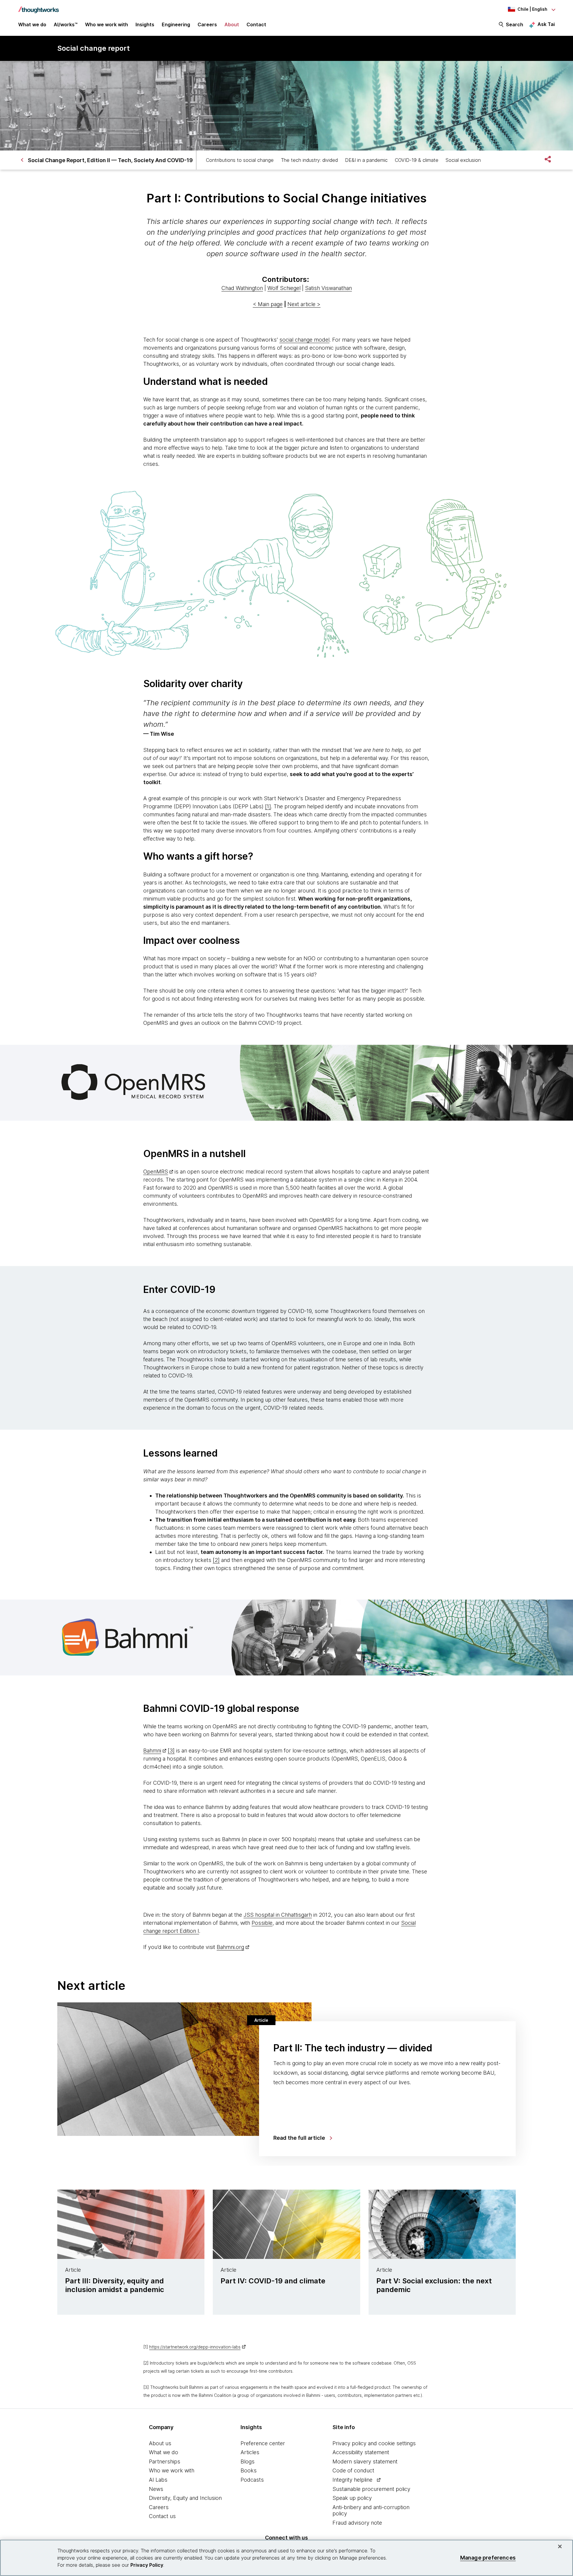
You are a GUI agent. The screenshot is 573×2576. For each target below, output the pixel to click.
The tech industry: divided (309, 160)
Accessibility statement (361, 2452)
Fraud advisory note (357, 2523)
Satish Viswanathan (328, 288)
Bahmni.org (230, 1947)
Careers (159, 2507)
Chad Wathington (242, 288)
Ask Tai (546, 24)
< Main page (268, 304)
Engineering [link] (176, 24)
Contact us (162, 2516)
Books (249, 2470)
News (156, 2489)
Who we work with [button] (107, 24)
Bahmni (152, 1751)
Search (515, 24)
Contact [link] (256, 24)
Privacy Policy (147, 2565)
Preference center (263, 2443)
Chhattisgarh (296, 1915)
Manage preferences (488, 2558)
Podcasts (252, 2480)
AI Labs (158, 2480)
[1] (268, 806)
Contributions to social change (240, 160)
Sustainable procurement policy (371, 2489)
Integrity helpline (352, 2480)
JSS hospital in (262, 1915)
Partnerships (165, 2461)
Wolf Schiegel (284, 288)
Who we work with (172, 2470)
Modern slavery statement (365, 2461)
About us (160, 2443)
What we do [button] (32, 24)
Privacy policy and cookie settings (374, 2443)
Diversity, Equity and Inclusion (185, 2498)
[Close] (560, 2546)
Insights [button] (145, 24)
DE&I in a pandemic (366, 160)
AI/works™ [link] (66, 24)
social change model (304, 340)
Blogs (248, 2461)
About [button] (232, 24)
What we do (164, 2452)
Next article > (304, 304)
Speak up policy (352, 2498)
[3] (171, 1751)
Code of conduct (353, 2470)
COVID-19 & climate (417, 160)
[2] (216, 1560)
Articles (250, 2452)
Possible (262, 1923)
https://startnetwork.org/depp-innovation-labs (195, 2347)
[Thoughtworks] (38, 7)
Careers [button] (207, 24)
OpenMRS (156, 1172)
